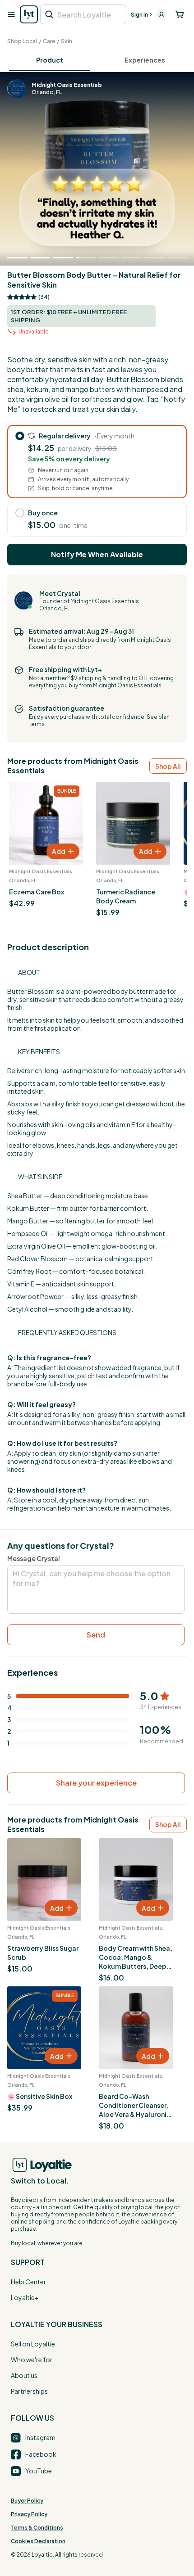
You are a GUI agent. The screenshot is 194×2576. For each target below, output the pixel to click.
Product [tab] (50, 60)
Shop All (168, 766)
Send (96, 1635)
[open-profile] (162, 14)
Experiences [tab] (145, 60)
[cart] (180, 14)
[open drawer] (11, 14)
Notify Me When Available (97, 554)
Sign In (139, 15)
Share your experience (96, 1783)
